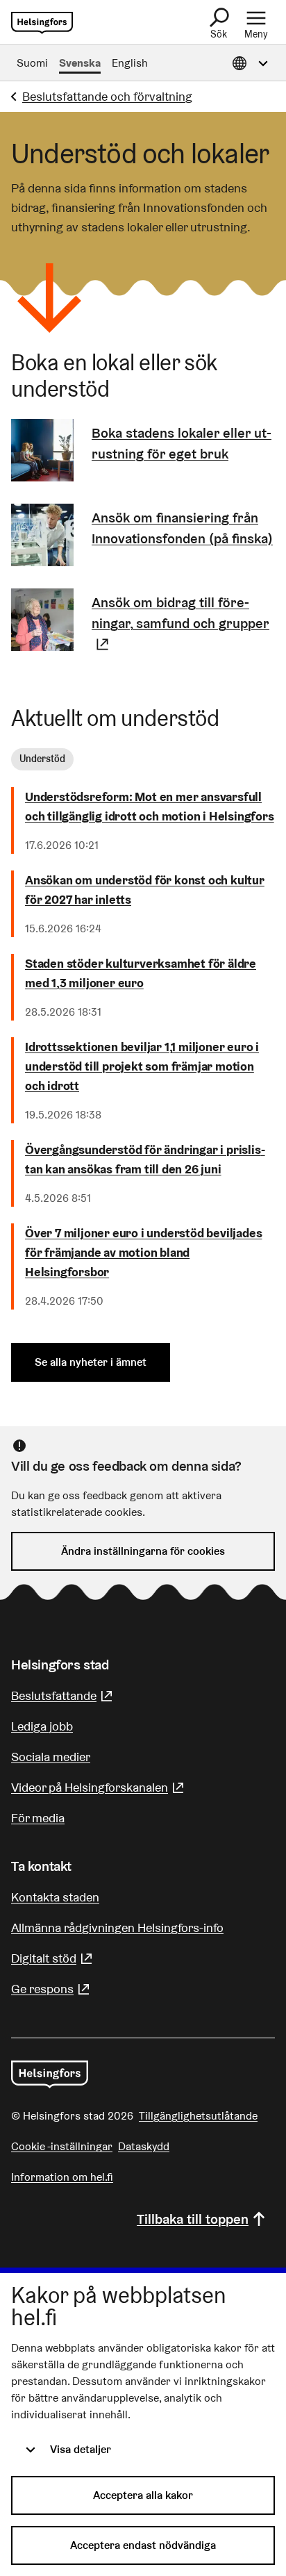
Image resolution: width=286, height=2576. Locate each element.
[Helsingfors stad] (50, 2074)
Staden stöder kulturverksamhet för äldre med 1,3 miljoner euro (141, 973)
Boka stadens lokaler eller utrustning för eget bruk (182, 443)
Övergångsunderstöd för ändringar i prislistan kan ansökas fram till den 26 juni (145, 1159)
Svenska (80, 63)
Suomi (32, 63)
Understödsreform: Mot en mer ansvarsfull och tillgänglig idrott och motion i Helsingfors (150, 806)
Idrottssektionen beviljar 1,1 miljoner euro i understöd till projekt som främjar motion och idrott (142, 1066)
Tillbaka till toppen (193, 2219)
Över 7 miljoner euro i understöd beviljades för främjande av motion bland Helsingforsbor (143, 1252)
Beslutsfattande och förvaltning (107, 96)
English (130, 63)
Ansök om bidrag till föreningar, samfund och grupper (183, 623)
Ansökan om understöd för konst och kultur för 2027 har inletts (145, 890)
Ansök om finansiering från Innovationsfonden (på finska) (182, 528)
